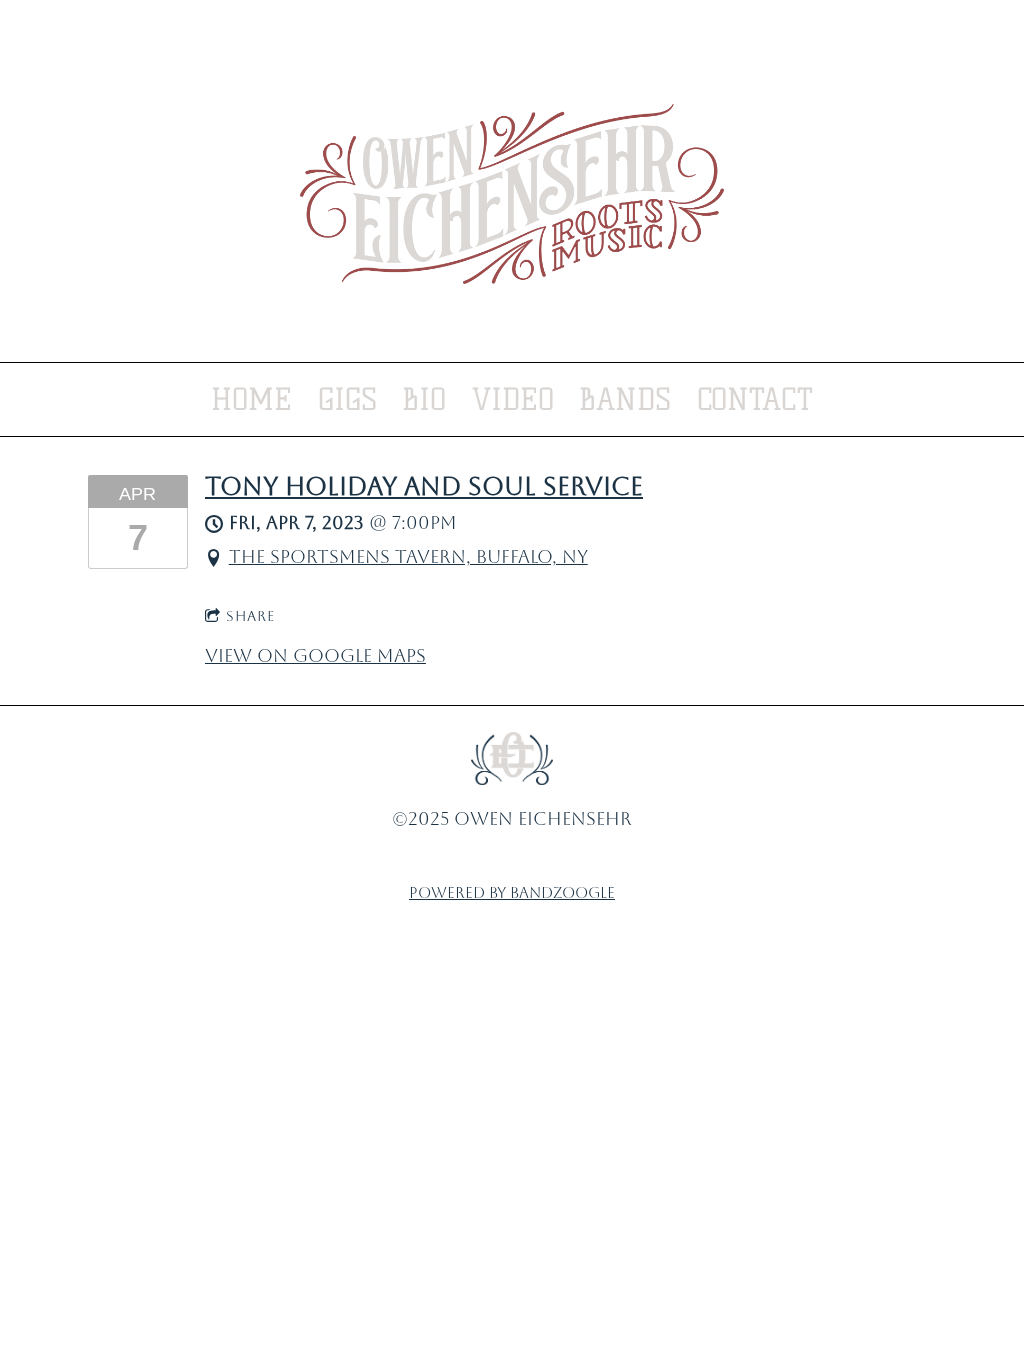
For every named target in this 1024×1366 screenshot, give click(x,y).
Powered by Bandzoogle (512, 892)
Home (251, 399)
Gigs (347, 399)
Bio (424, 399)
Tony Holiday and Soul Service (424, 486)
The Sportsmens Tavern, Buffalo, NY (408, 556)
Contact (755, 399)
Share (250, 616)
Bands (625, 399)
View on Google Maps (315, 655)
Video (513, 399)
